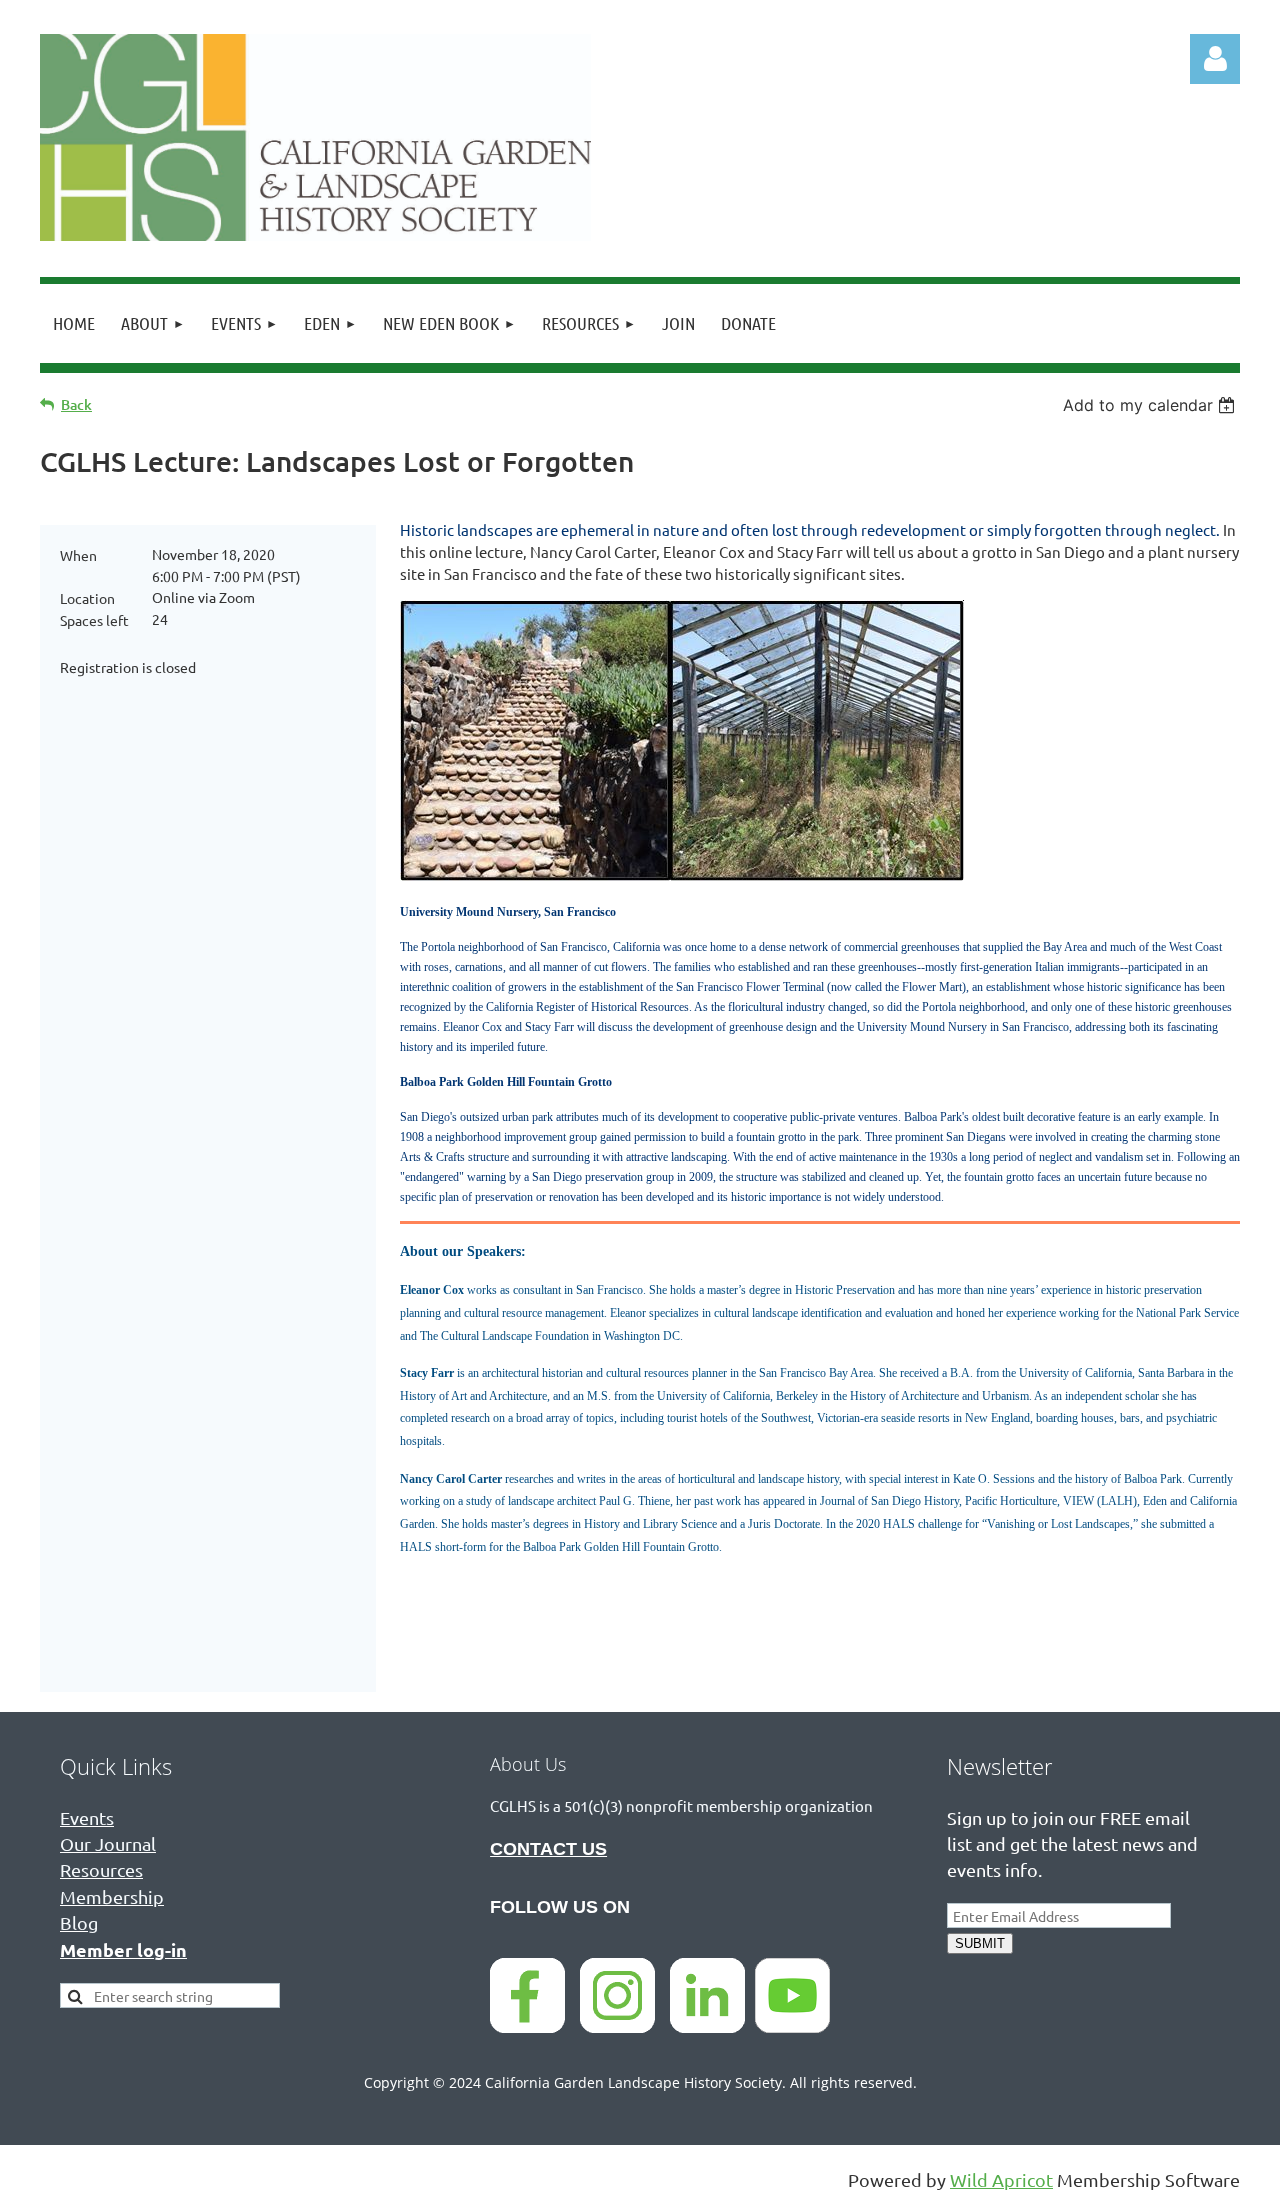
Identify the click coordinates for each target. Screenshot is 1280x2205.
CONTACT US (548, 1849)
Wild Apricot (1001, 2179)
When (78, 555)
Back (76, 404)
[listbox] (1151, 405)
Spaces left (94, 620)
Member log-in (123, 1949)
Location (87, 598)
